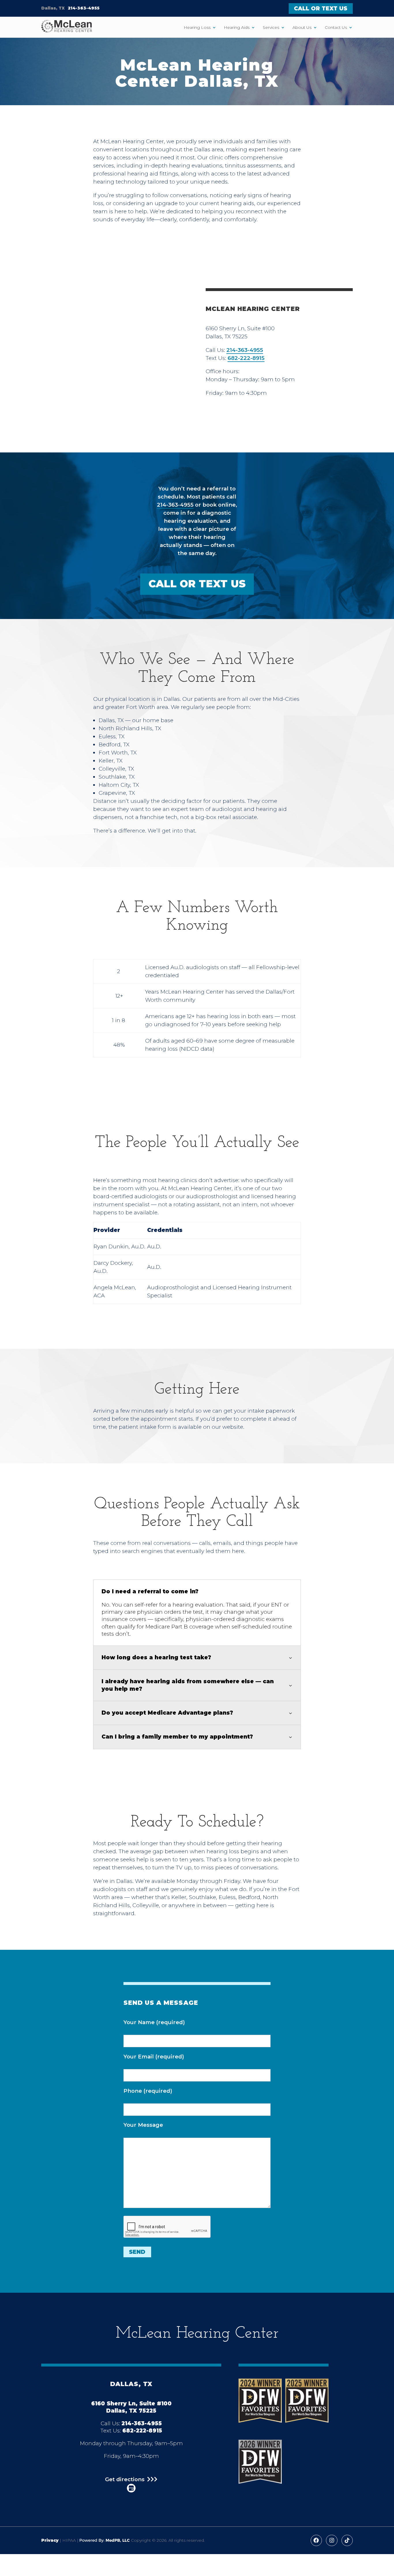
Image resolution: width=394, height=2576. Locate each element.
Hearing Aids (237, 27)
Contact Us (336, 27)
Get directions (125, 2480)
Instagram (332, 2540)
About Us (302, 27)
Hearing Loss (197, 27)
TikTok (347, 2540)
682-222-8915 (246, 358)
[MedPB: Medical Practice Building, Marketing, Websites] (105, 2540)
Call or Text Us (321, 9)
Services (271, 27)
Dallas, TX (53, 8)
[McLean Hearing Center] (67, 27)
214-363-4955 (84, 8)
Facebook (316, 2540)
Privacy (50, 2540)
